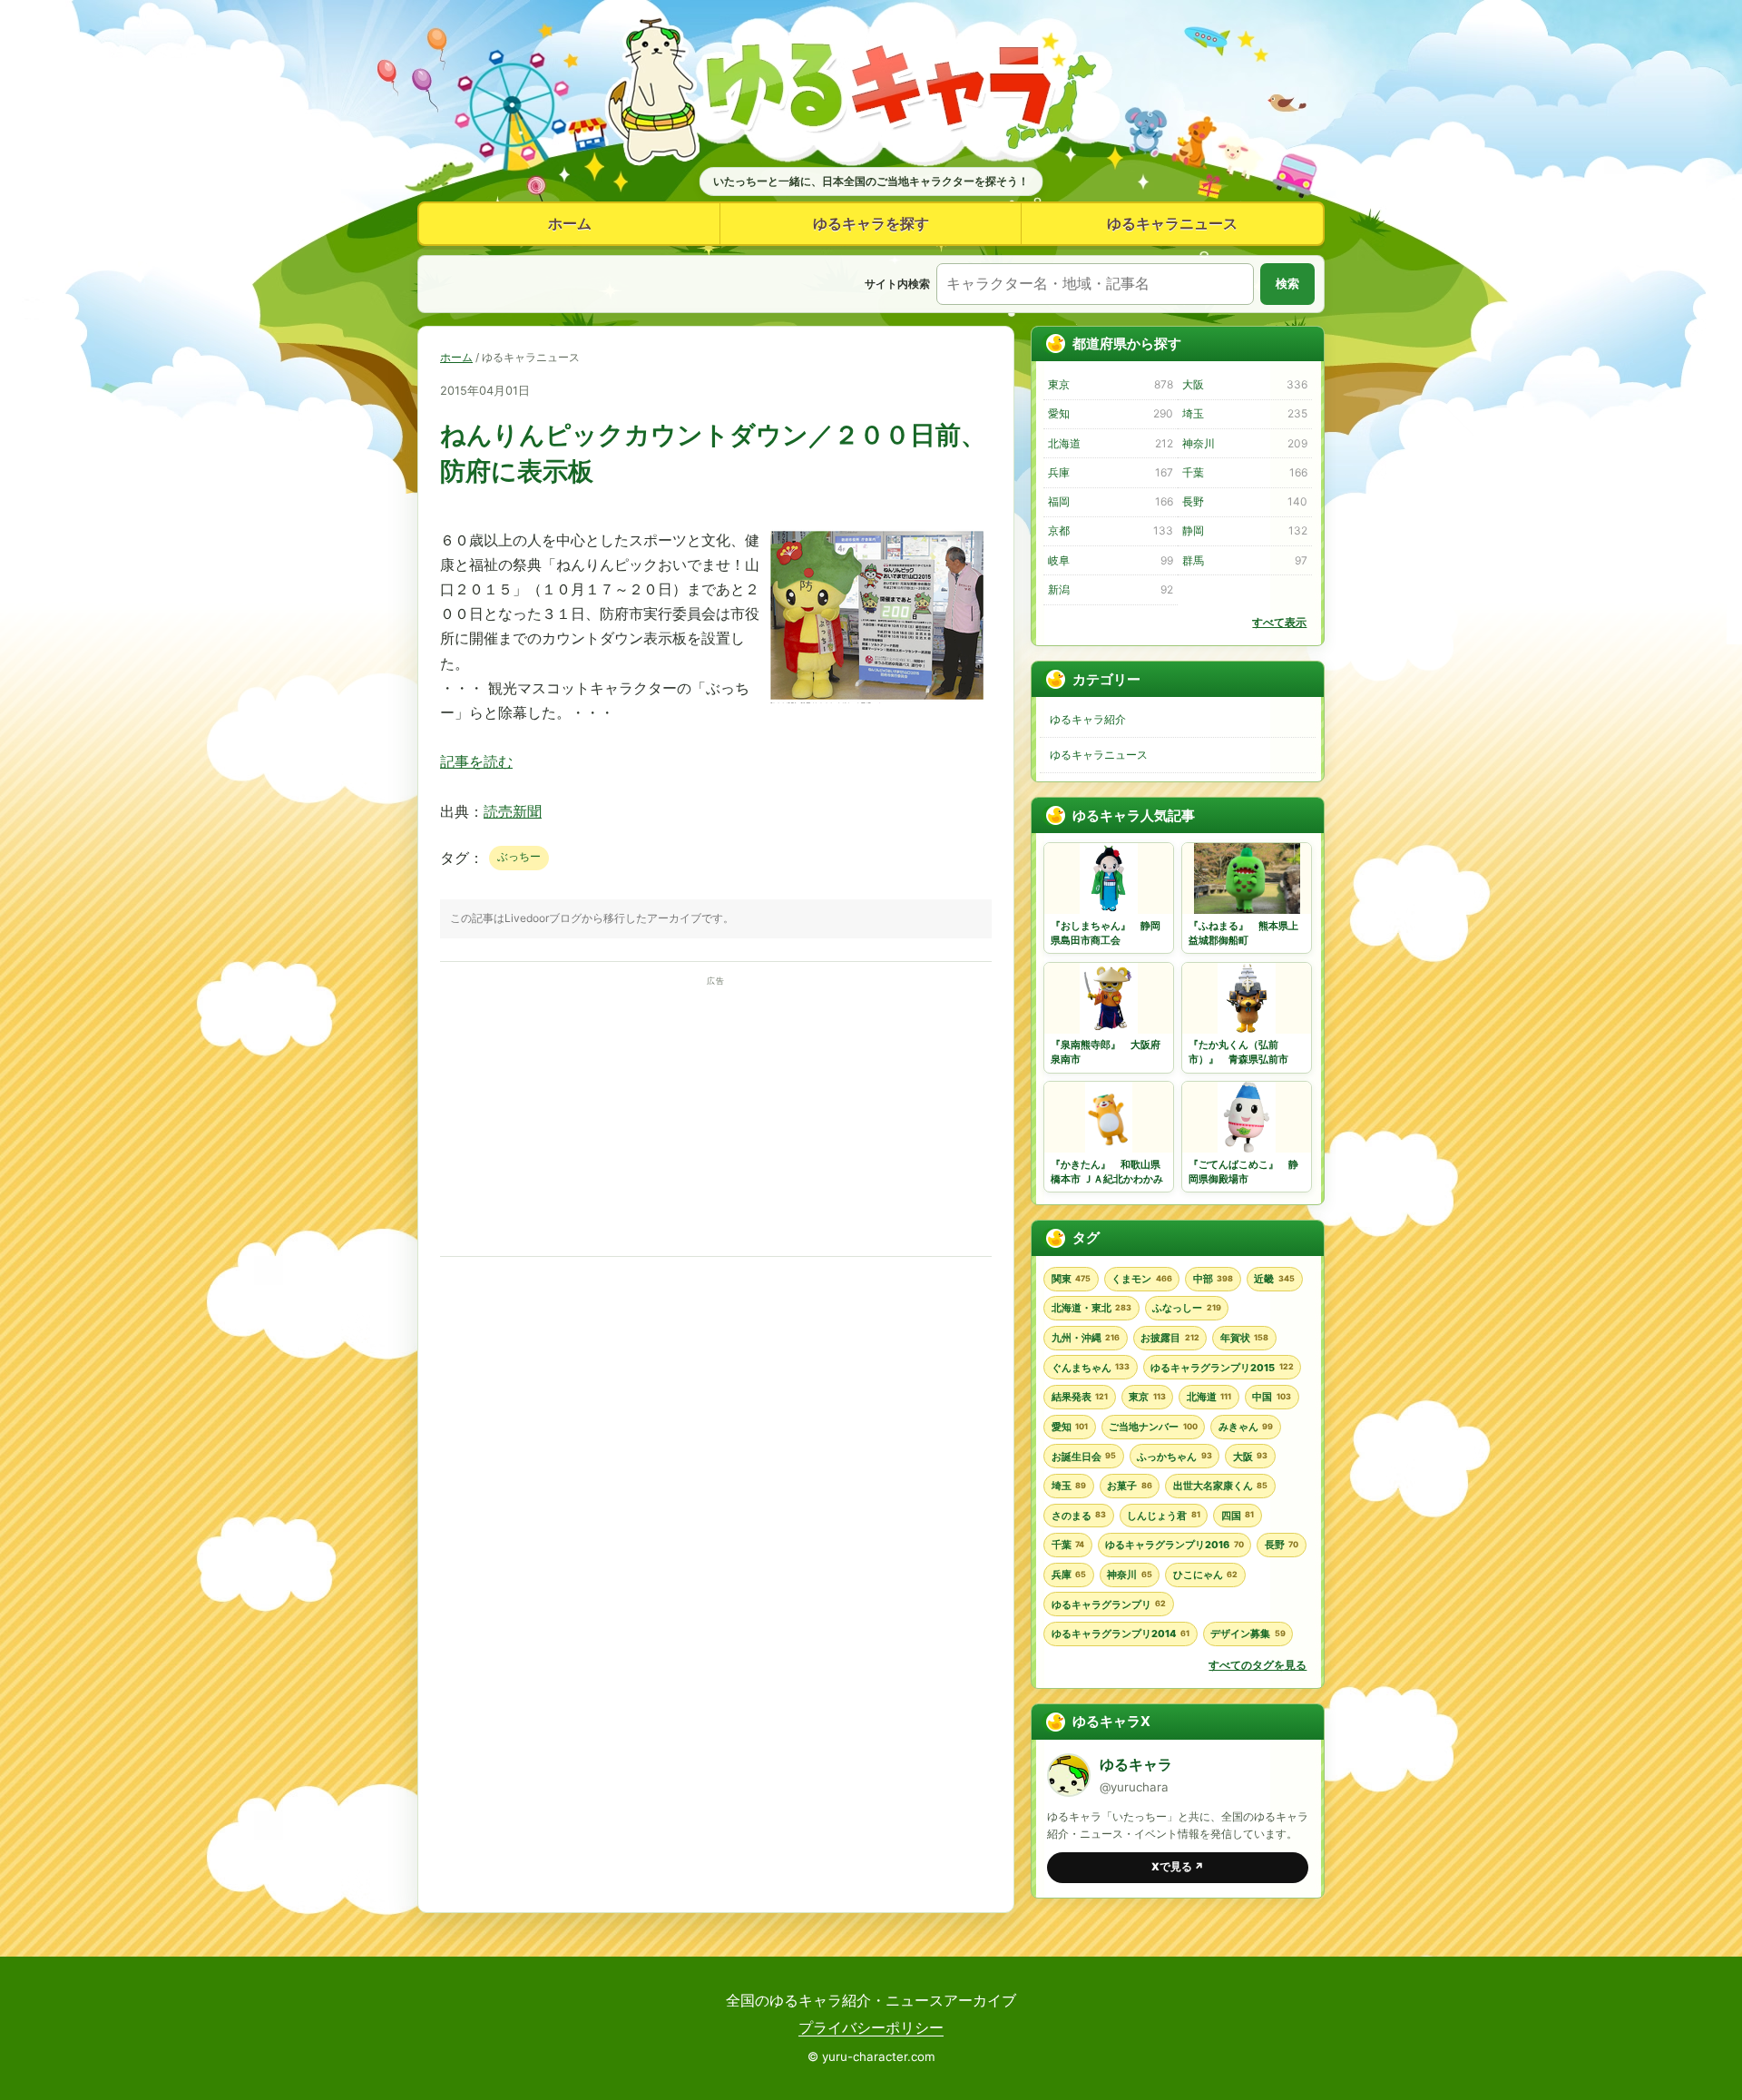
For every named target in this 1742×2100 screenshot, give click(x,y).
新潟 (1110, 589)
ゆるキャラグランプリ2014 (1121, 1634)
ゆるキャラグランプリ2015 (1222, 1368)
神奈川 (1244, 443)
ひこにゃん (1205, 1575)
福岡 (1110, 501)
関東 (1071, 1279)
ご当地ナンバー (1153, 1427)
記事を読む (476, 761)
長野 (1244, 501)
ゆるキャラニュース (1172, 223)
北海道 (1110, 443)
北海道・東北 (1091, 1308)
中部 (1213, 1279)
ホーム (570, 223)
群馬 (1244, 560)
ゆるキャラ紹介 (1088, 719)
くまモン (1141, 1279)
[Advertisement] (716, 1116)
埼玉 (1244, 413)
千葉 (1244, 472)
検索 (1287, 284)
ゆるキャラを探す (871, 223)
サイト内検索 (897, 284)
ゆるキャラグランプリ (1109, 1604)
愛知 (1110, 413)
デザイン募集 (1248, 1634)
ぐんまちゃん (1091, 1368)
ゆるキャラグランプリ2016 (1174, 1545)
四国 (1238, 1516)
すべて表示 (1279, 622)
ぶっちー (519, 856)
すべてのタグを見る (1258, 1665)
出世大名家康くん (1220, 1486)
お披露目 (1169, 1338)
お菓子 (1129, 1486)
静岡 (1244, 530)
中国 (1271, 1397)
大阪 (1244, 384)
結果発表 (1080, 1397)
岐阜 (1110, 560)
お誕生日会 (1084, 1457)
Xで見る (1178, 1867)
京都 (1110, 530)
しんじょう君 (1163, 1516)
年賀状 (1244, 1338)
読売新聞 (513, 811)
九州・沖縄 (1086, 1338)
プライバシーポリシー (871, 2027)
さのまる (1079, 1516)
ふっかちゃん (1174, 1457)
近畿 (1274, 1279)
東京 (1110, 384)
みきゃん (1246, 1427)
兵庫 (1110, 472)
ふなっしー (1186, 1308)
